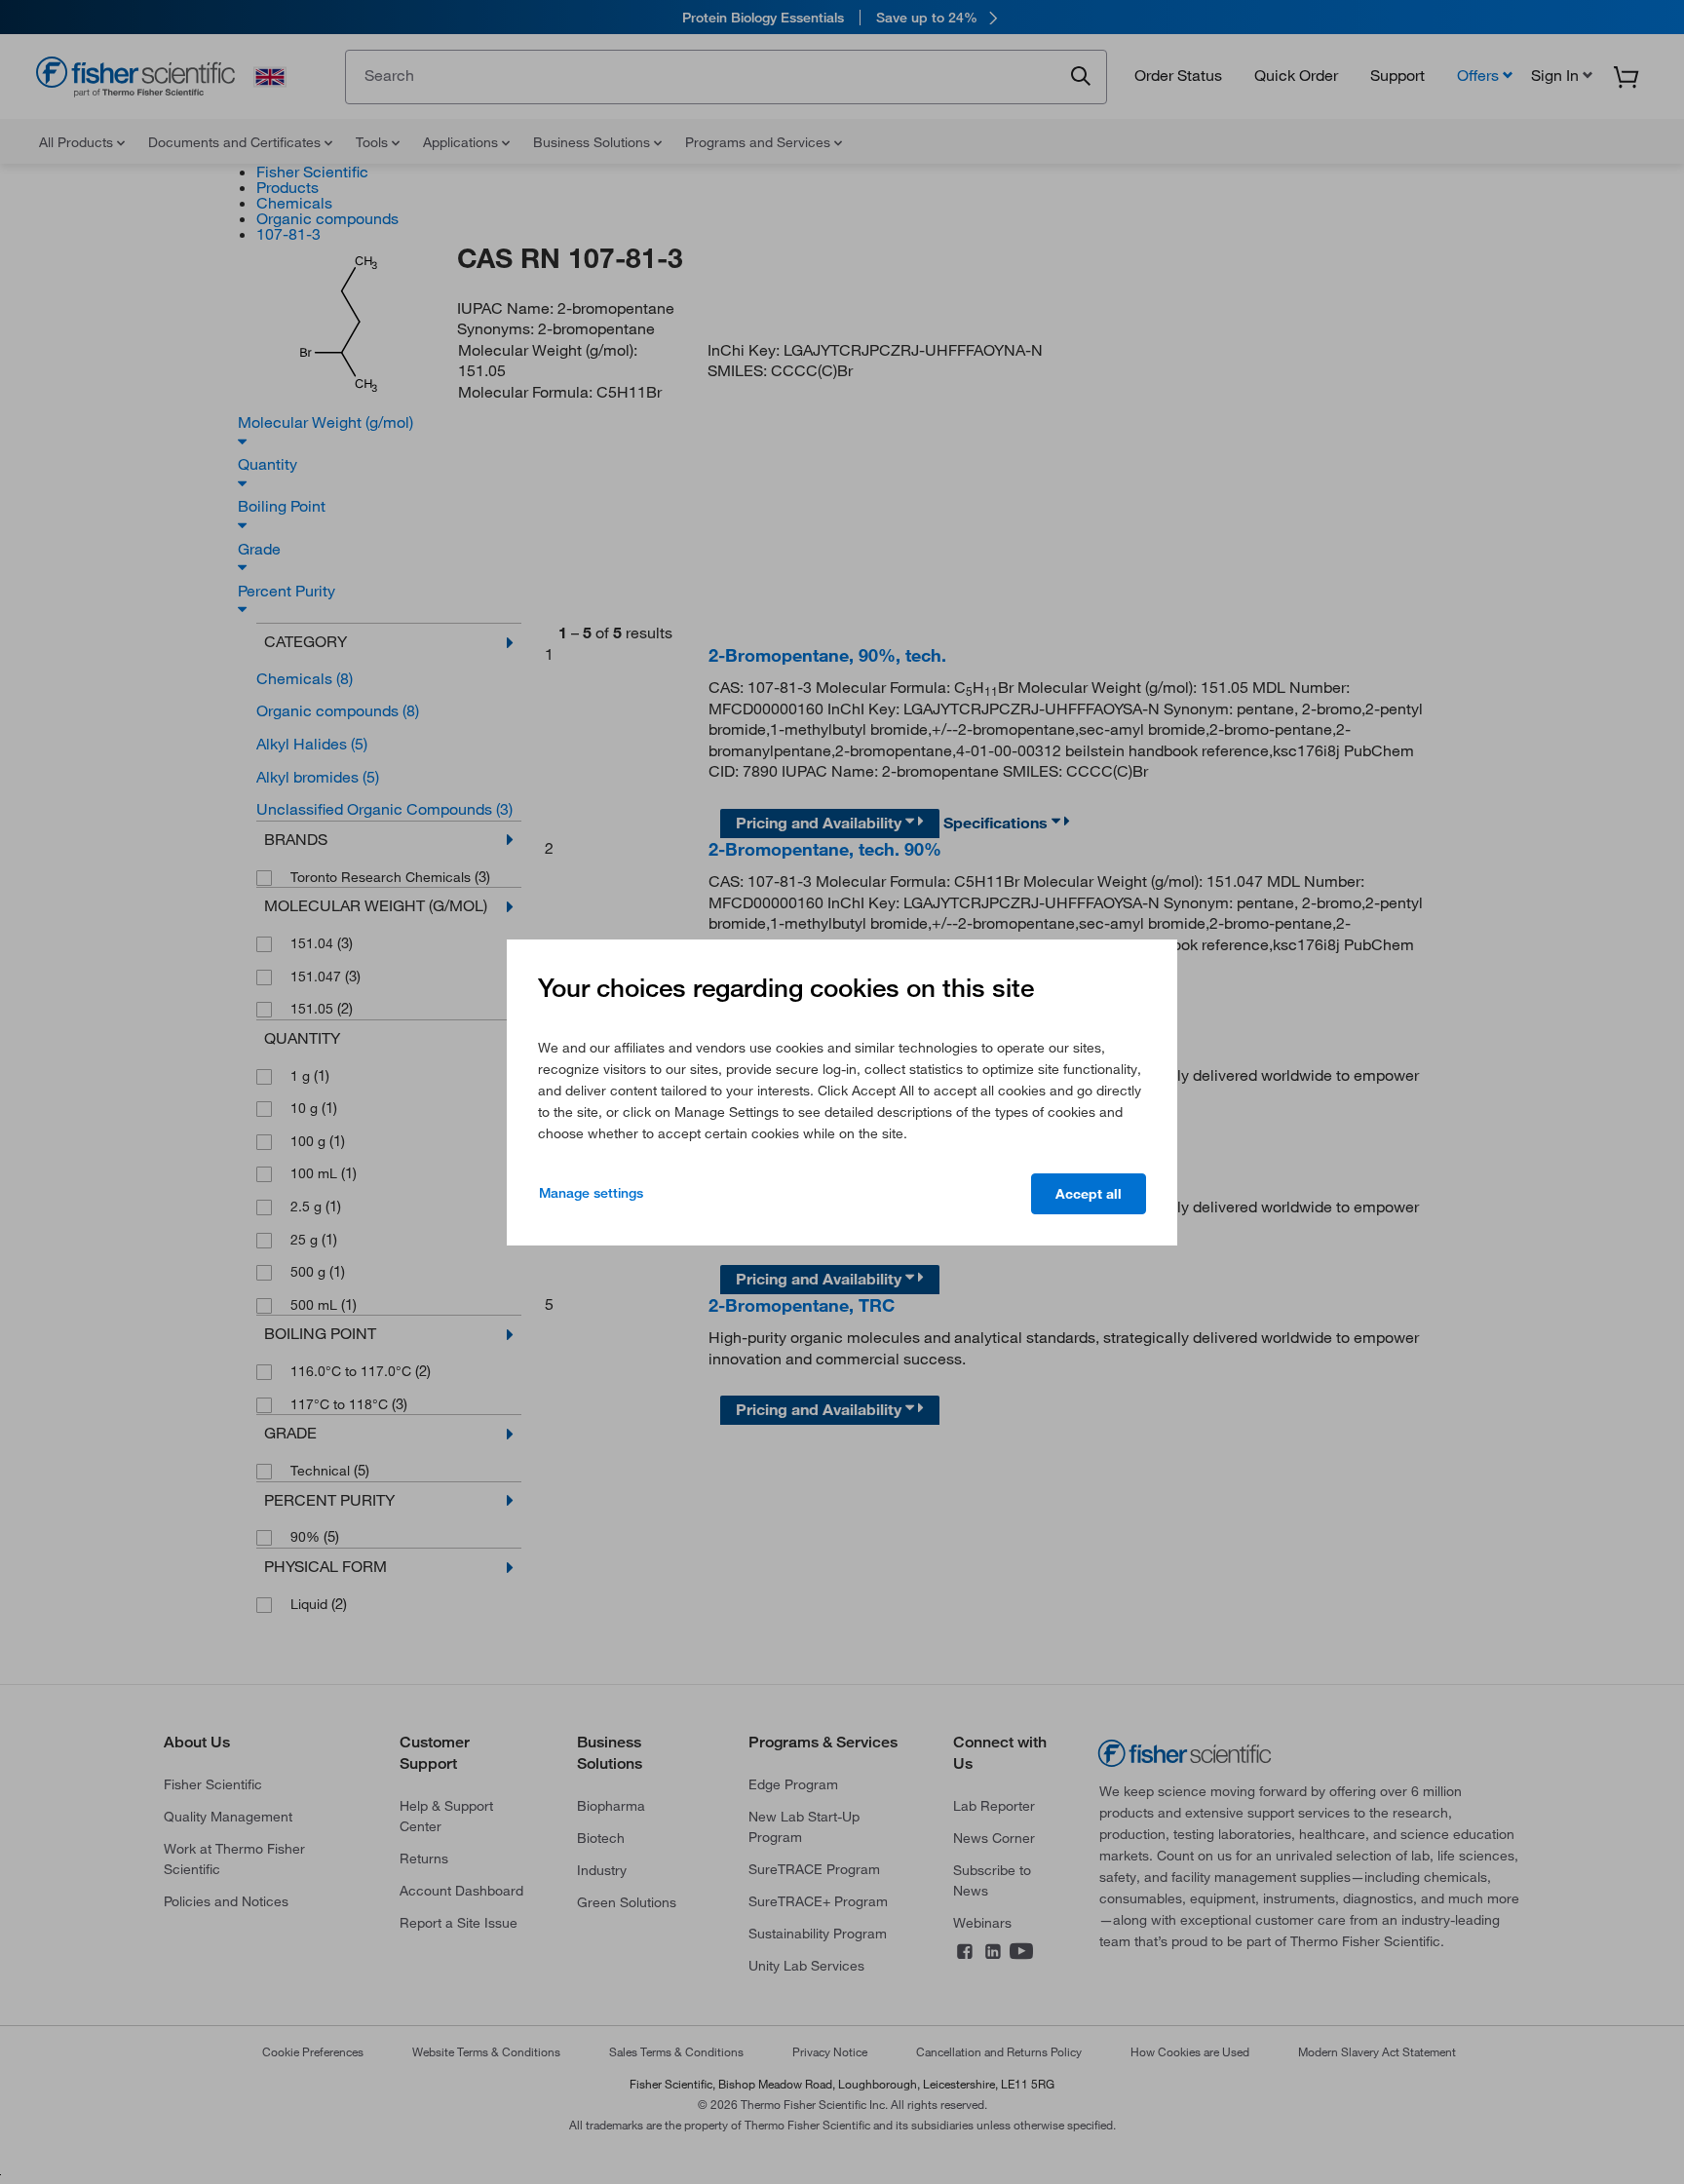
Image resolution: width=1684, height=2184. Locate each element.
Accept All (1089, 1194)
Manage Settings (591, 1193)
